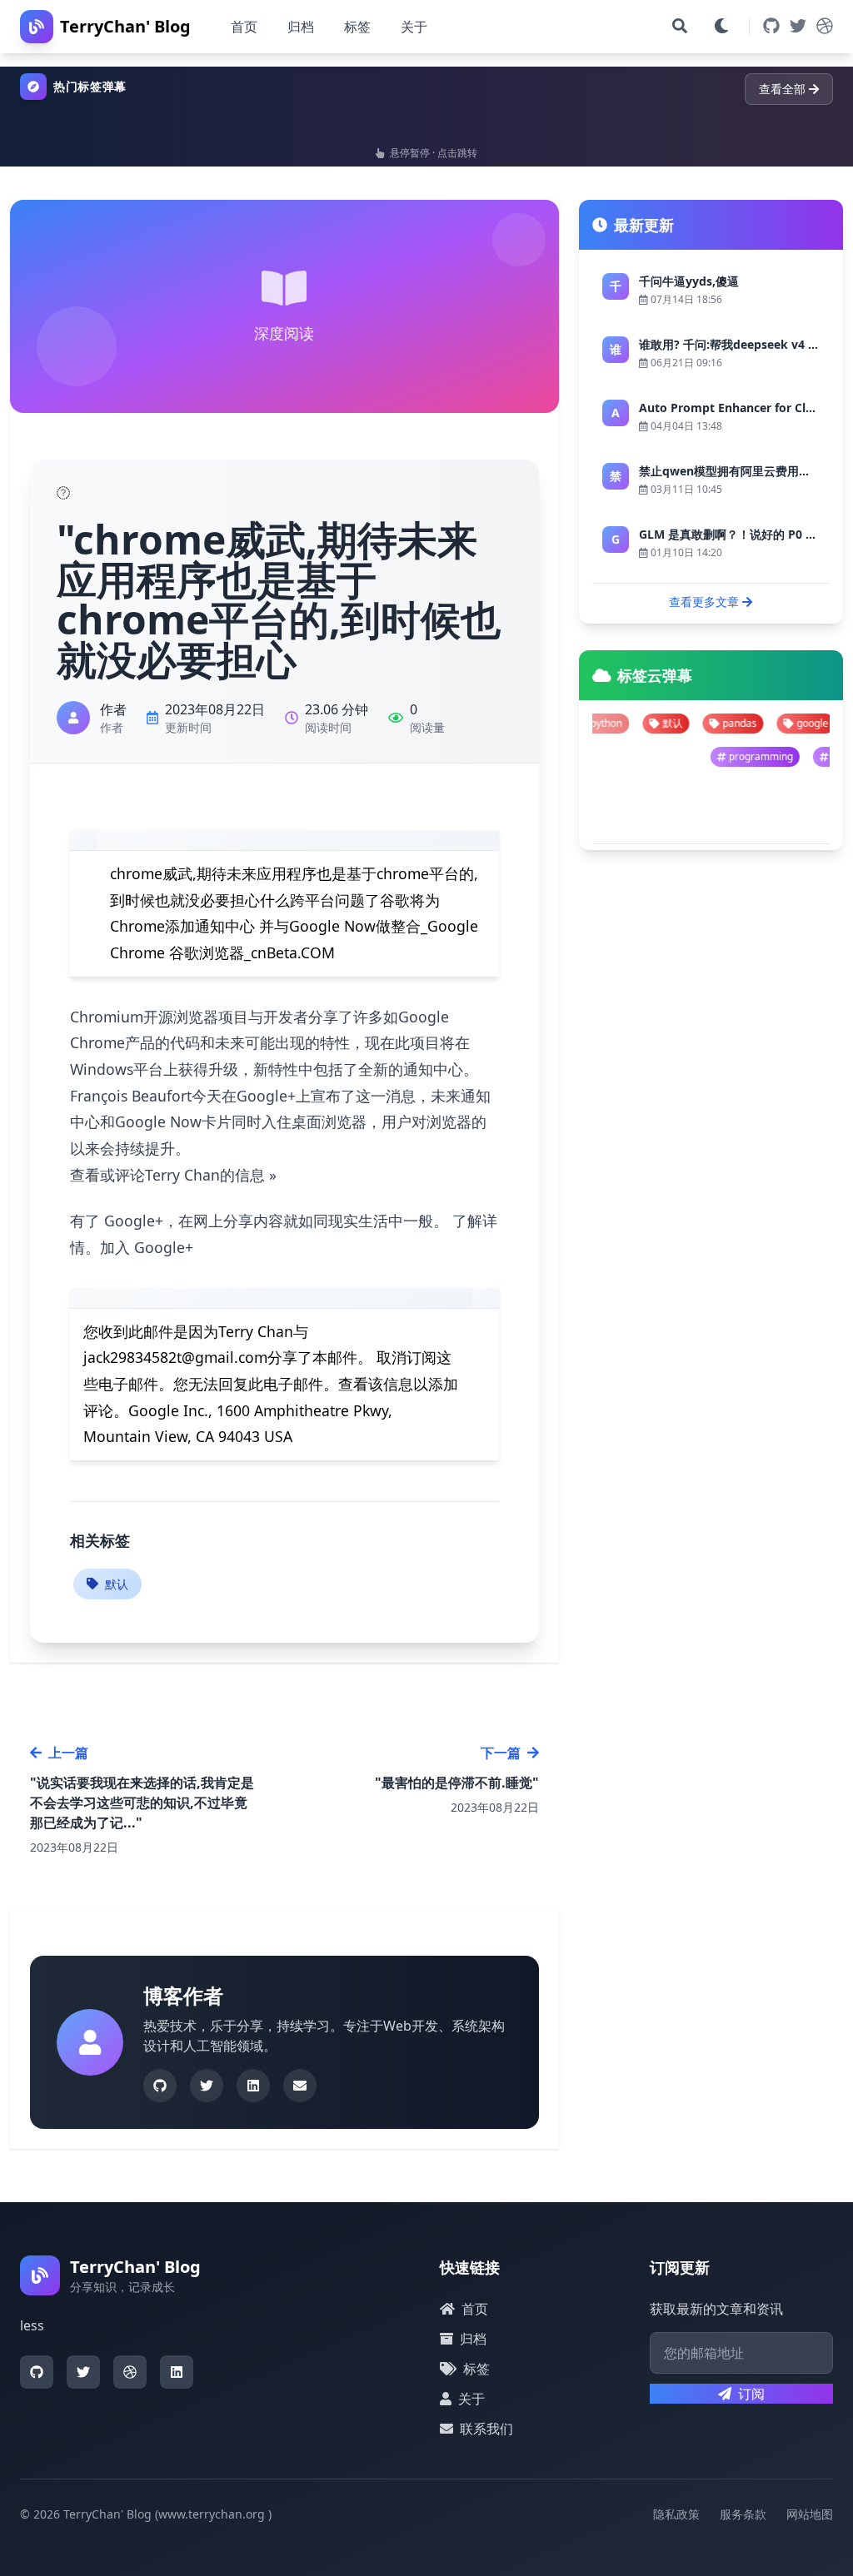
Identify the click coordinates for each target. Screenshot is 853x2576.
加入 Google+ (147, 1247)
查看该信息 (376, 1384)
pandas (668, 723)
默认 (117, 1584)
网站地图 (810, 2514)
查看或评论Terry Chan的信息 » (173, 1175)
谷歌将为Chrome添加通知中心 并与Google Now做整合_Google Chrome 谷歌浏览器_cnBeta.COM (294, 926)
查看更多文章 (704, 602)
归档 (301, 27)
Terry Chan (256, 1331)
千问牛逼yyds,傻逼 (689, 281)
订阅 (751, 2394)
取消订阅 (407, 1357)
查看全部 (782, 89)
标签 (357, 27)
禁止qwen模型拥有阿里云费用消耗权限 (742, 471)
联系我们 (486, 2429)
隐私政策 (676, 2514)
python (813, 723)
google (741, 723)
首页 (244, 27)
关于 (414, 27)
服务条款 (743, 2514)
